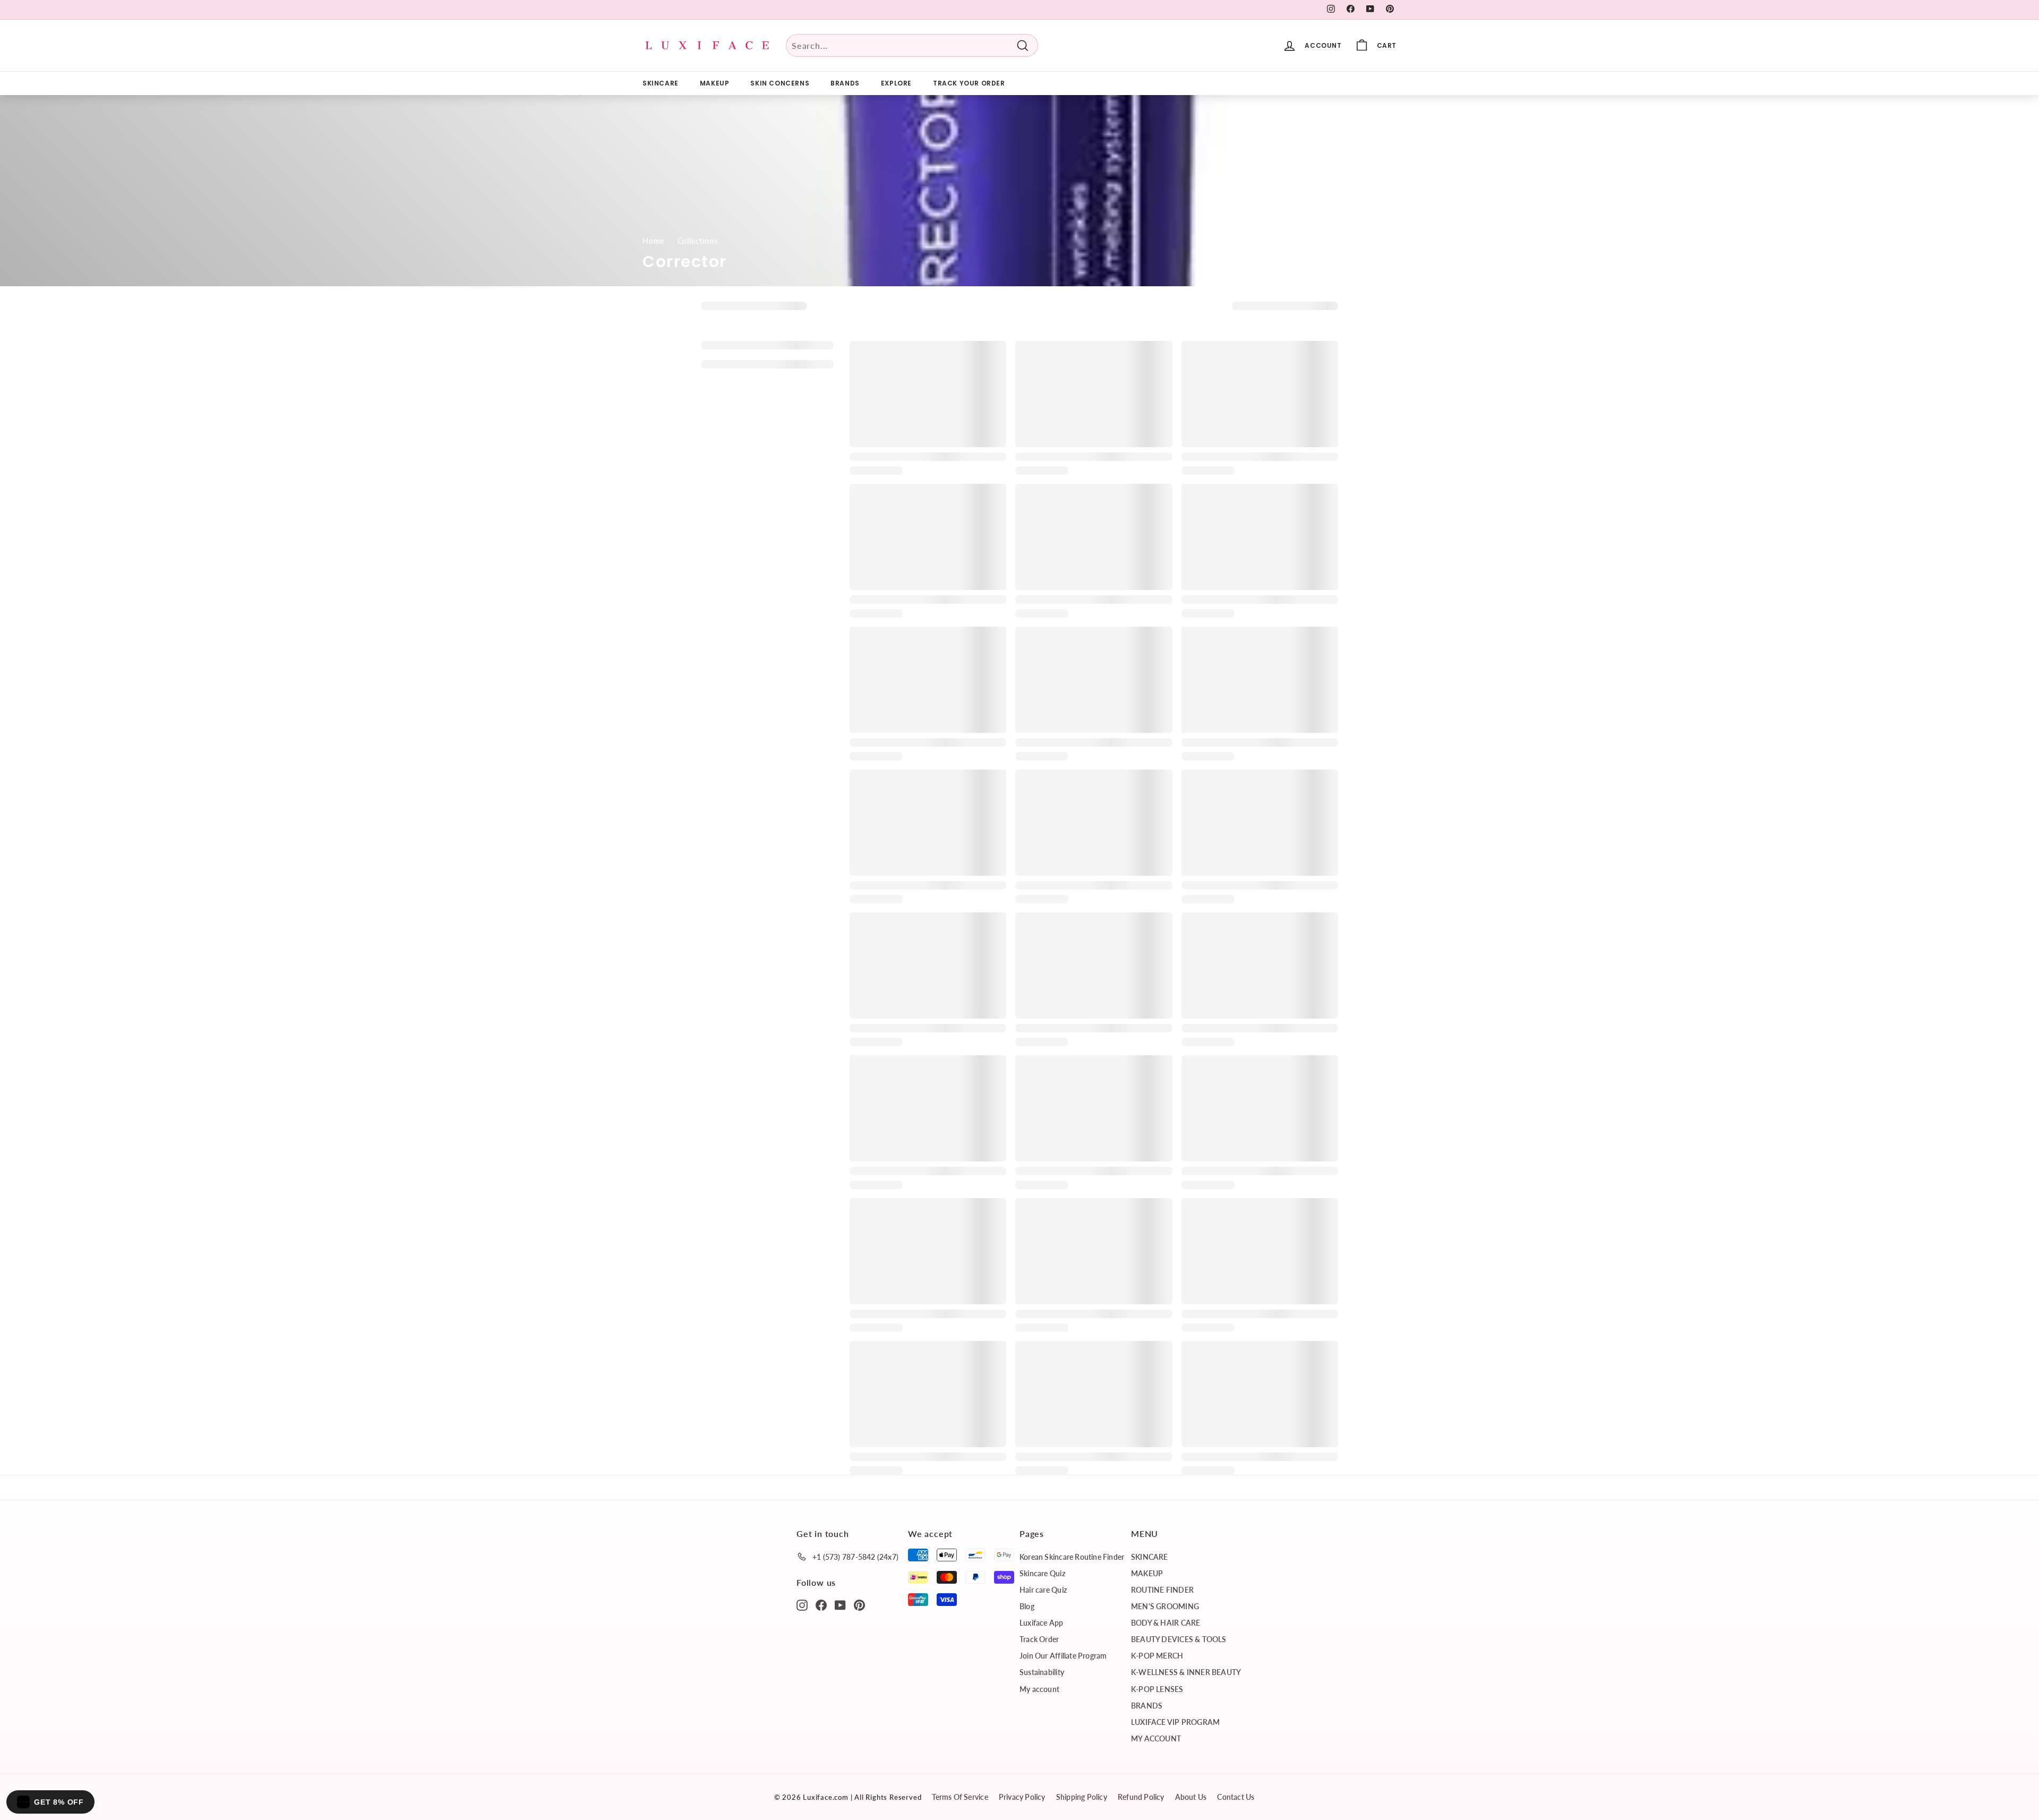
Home (653, 241)
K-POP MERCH (1157, 1656)
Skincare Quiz (1042, 1573)
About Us (1191, 1797)
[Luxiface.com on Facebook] (821, 1604)
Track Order (1039, 1639)
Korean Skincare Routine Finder (1072, 1557)
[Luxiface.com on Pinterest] (859, 1604)
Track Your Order (969, 83)
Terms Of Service (960, 1797)
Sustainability (1042, 1672)
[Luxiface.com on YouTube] (840, 1604)
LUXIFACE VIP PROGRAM (1175, 1722)
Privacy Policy (1022, 1797)
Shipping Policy (1082, 1797)
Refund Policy (1141, 1797)
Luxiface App (1042, 1623)
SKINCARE (661, 83)
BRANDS (845, 83)
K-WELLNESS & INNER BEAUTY (1186, 1672)
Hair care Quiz (1043, 1590)
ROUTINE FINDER (1162, 1590)
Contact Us (1236, 1797)
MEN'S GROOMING (1165, 1606)
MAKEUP (715, 83)
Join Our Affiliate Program (1063, 1656)
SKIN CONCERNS (780, 83)
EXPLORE (896, 83)
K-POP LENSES (1157, 1689)
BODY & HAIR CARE (1166, 1623)
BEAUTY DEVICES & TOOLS (1179, 1639)
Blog (1027, 1606)
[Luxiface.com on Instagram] (802, 1604)
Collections (698, 241)
